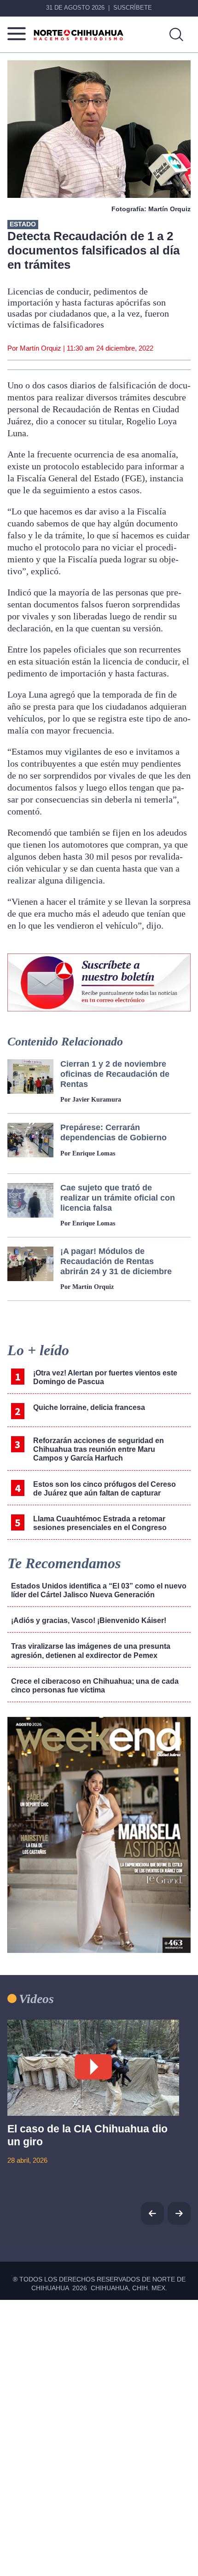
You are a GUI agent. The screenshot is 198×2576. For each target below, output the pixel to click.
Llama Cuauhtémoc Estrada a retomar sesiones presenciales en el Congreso (100, 1523)
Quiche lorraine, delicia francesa (89, 1407)
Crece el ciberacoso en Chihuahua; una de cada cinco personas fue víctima (95, 1686)
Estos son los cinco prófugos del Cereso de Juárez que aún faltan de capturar (105, 1489)
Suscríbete (133, 8)
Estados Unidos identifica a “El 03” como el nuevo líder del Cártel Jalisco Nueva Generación (99, 1590)
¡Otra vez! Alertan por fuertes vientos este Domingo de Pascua (105, 1377)
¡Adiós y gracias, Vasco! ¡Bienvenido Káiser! (89, 1620)
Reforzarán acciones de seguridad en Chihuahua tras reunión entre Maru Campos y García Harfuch (99, 1449)
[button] (179, 2213)
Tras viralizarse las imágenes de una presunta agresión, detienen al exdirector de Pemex (91, 1651)
